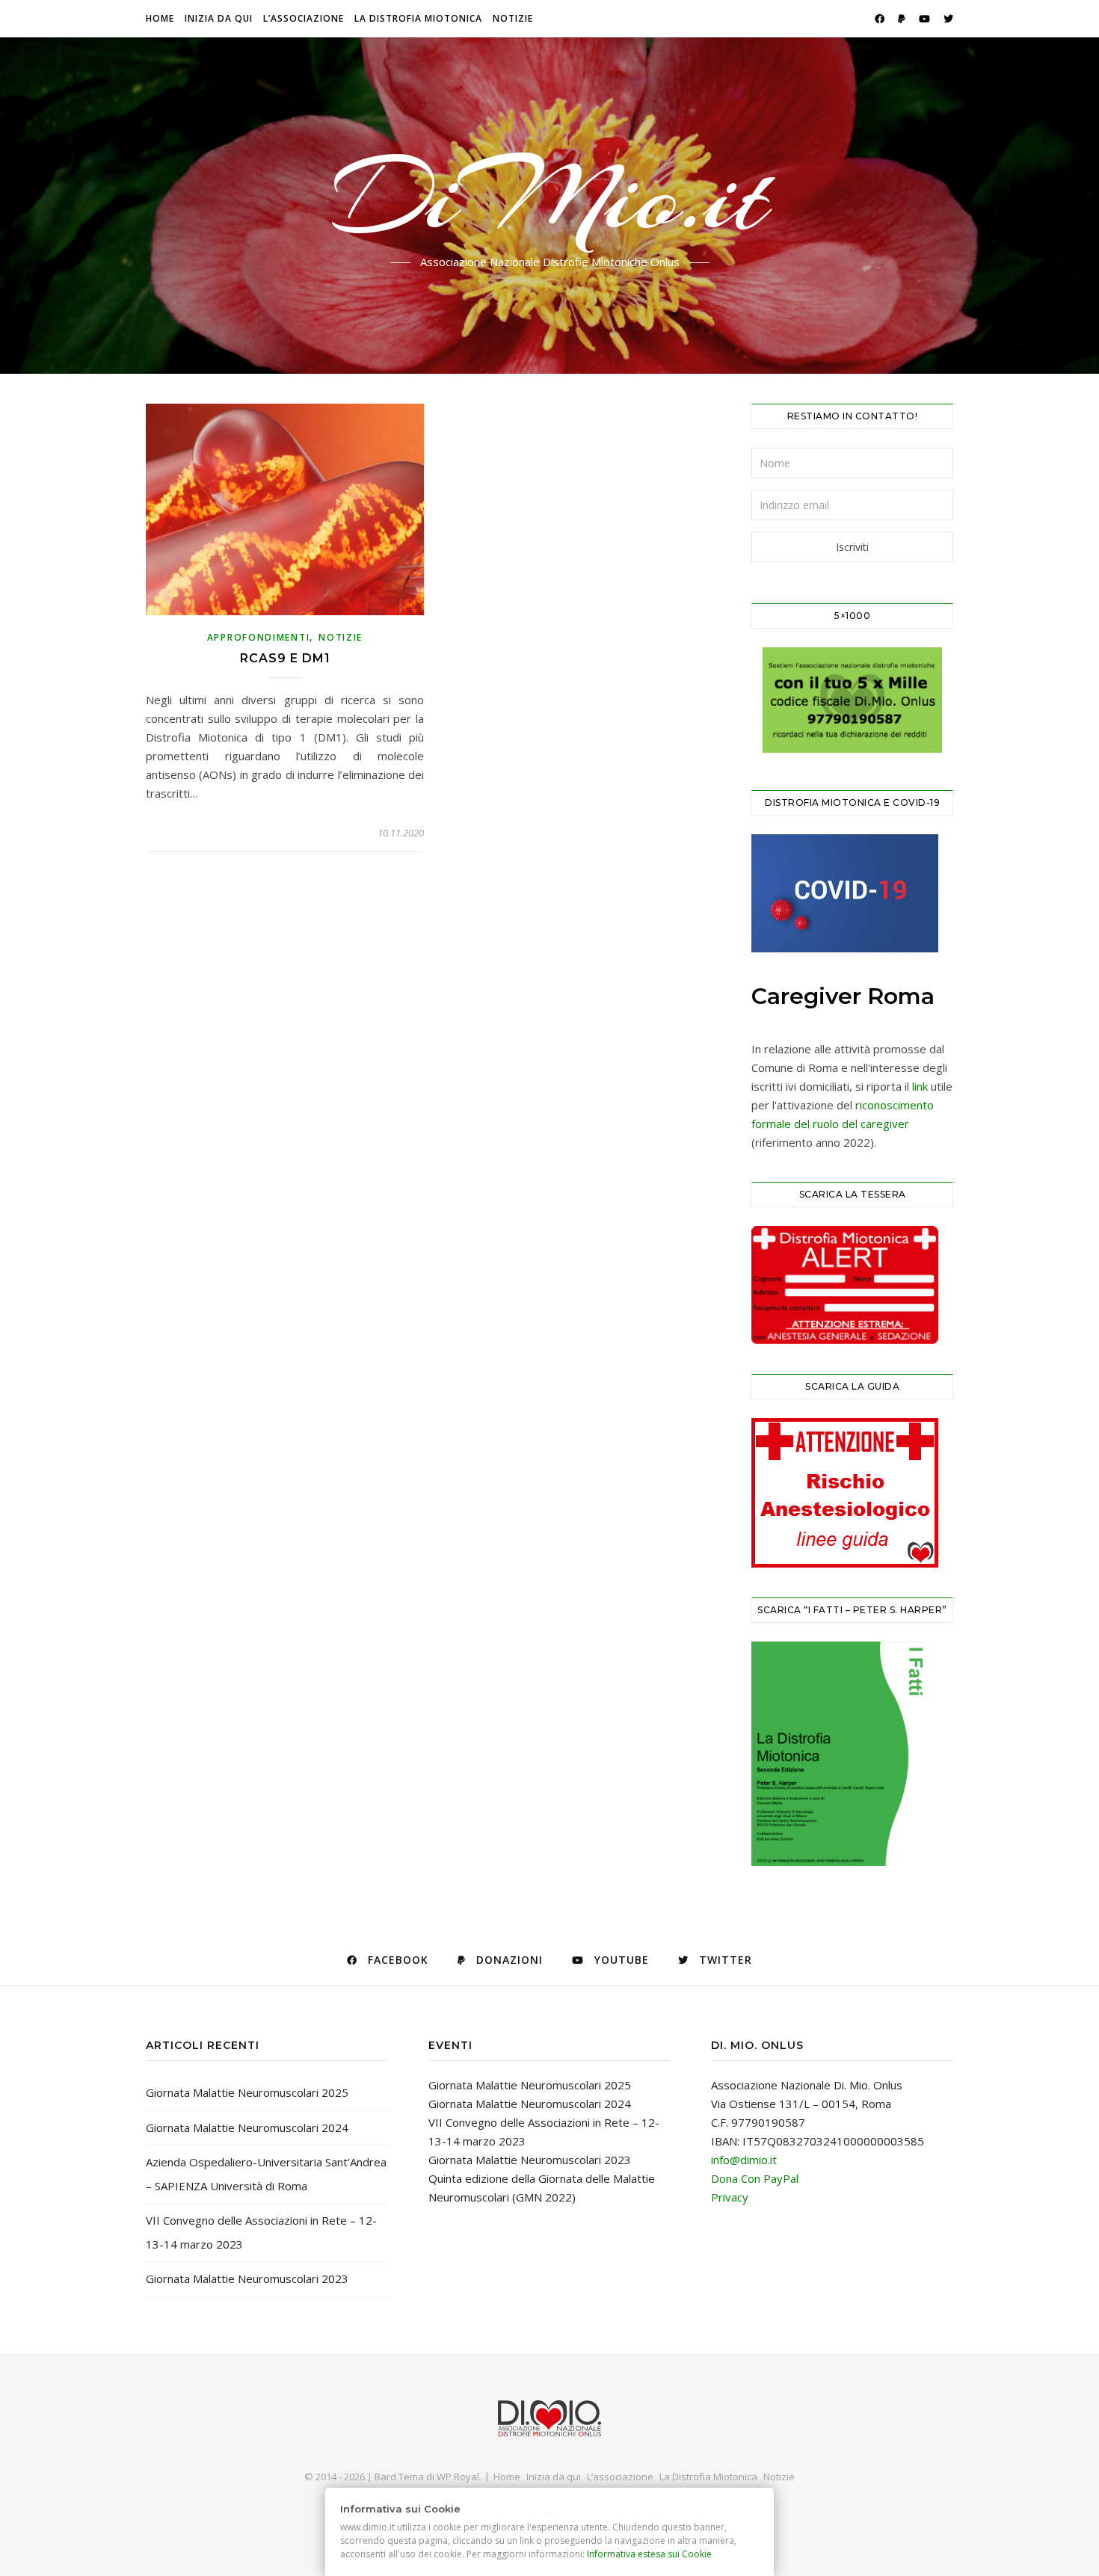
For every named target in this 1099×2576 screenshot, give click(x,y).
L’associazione (304, 18)
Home (160, 18)
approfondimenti (259, 637)
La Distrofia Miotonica (418, 18)
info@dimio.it (744, 2160)
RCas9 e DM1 (285, 658)
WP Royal (458, 2477)
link (920, 1086)
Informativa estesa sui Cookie (650, 2554)
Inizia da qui (219, 18)
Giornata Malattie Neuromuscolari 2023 (247, 2278)
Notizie (513, 18)
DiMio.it (550, 197)
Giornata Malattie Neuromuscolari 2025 (247, 2092)
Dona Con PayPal (755, 2178)
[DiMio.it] (549, 2419)
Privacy (730, 2197)
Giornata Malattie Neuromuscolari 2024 (247, 2127)
